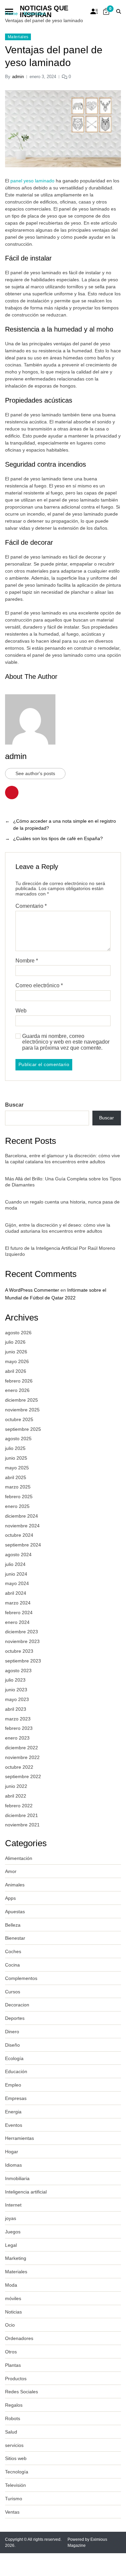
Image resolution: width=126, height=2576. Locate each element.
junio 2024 (16, 1574)
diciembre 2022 (22, 1748)
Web (21, 1011)
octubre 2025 (19, 1419)
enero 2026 (17, 1390)
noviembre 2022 (22, 1757)
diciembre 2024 (22, 1516)
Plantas (13, 2365)
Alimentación (19, 1858)
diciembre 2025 (22, 1400)
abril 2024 (16, 1593)
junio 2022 (16, 1786)
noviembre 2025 (22, 1410)
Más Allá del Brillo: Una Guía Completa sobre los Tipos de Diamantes (63, 1182)
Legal (11, 2245)
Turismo (14, 2499)
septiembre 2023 (23, 1661)
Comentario (31, 906)
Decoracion (17, 2005)
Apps (10, 1898)
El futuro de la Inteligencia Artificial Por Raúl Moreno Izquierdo (60, 1251)
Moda (11, 2285)
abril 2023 (16, 1709)
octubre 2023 (19, 1651)
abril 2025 (16, 1477)
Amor (11, 1871)
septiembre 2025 (23, 1429)
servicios (14, 2445)
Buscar (14, 1105)
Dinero (12, 2032)
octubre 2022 (19, 1767)
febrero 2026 (19, 1381)
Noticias (13, 2312)
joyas (11, 2218)
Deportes (15, 2018)
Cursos (13, 1992)
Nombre (27, 961)
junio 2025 (16, 1458)
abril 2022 (16, 1796)
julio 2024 (15, 1564)
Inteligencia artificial (26, 2192)
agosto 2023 (18, 1671)
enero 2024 (17, 1622)
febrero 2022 (19, 1806)
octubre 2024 (19, 1535)
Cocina (12, 1965)
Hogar (12, 2152)
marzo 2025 (18, 1487)
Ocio (10, 2325)
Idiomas (13, 2165)
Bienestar (15, 1938)
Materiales (18, 37)
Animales (15, 1885)
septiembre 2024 (23, 1545)
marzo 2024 (18, 1603)
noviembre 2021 (22, 1825)
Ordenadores (19, 2338)
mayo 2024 (17, 1583)
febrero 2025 (19, 1497)
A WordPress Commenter (32, 1290)
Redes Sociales (22, 2392)
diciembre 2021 (22, 1815)
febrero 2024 (19, 1613)
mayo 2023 (17, 1699)
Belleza (13, 1925)
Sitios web (16, 2458)
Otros (11, 2352)
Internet (13, 2205)
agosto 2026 (18, 1333)
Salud (11, 2432)
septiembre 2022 (23, 1776)
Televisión (15, 2485)
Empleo (13, 2085)
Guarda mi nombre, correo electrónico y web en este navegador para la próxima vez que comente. (66, 1042)
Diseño (12, 2045)
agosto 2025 (18, 1439)
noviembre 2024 (22, 1526)
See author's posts (35, 773)
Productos (16, 2379)
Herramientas (19, 2138)
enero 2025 (17, 1506)
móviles (13, 2298)
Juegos (13, 2232)
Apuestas (15, 1912)
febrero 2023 (19, 1728)
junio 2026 (16, 1352)
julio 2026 (15, 1342)
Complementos (21, 1978)
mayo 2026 (17, 1361)
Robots (13, 2418)
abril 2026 (16, 1371)
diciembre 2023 (22, 1632)
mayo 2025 (17, 1468)
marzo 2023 (18, 1719)
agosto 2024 (18, 1555)
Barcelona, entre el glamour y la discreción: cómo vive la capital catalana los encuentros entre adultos (62, 1159)
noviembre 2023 (22, 1641)
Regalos (14, 2405)
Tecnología (17, 2472)
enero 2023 (17, 1738)
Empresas (16, 2098)
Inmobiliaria (17, 2178)
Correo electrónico (39, 985)
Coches (13, 1951)
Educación (16, 2071)
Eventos (14, 2125)
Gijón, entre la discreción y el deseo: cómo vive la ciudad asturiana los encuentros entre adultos (58, 1228)
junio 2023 (16, 1690)
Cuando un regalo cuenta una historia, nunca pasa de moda (62, 1205)
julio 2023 (15, 1680)
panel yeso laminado (32, 181)
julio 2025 (15, 1448)
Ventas (12, 2512)
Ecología (14, 2058)
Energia (13, 2112)
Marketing (16, 2258)
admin (18, 77)
